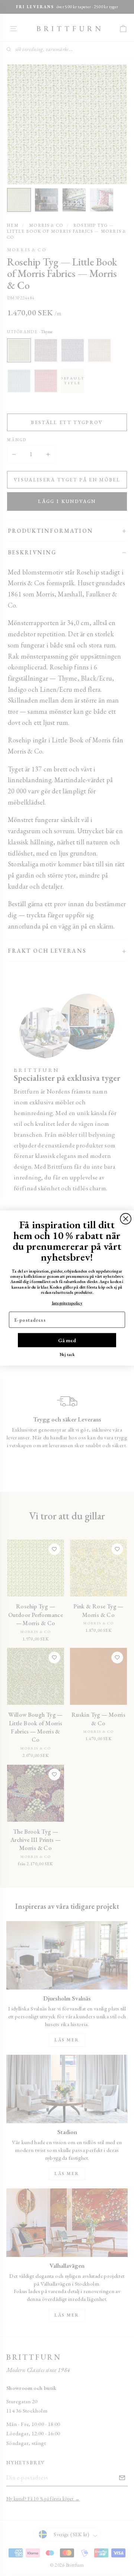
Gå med (67, 1340)
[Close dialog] (126, 1219)
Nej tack (67, 1354)
